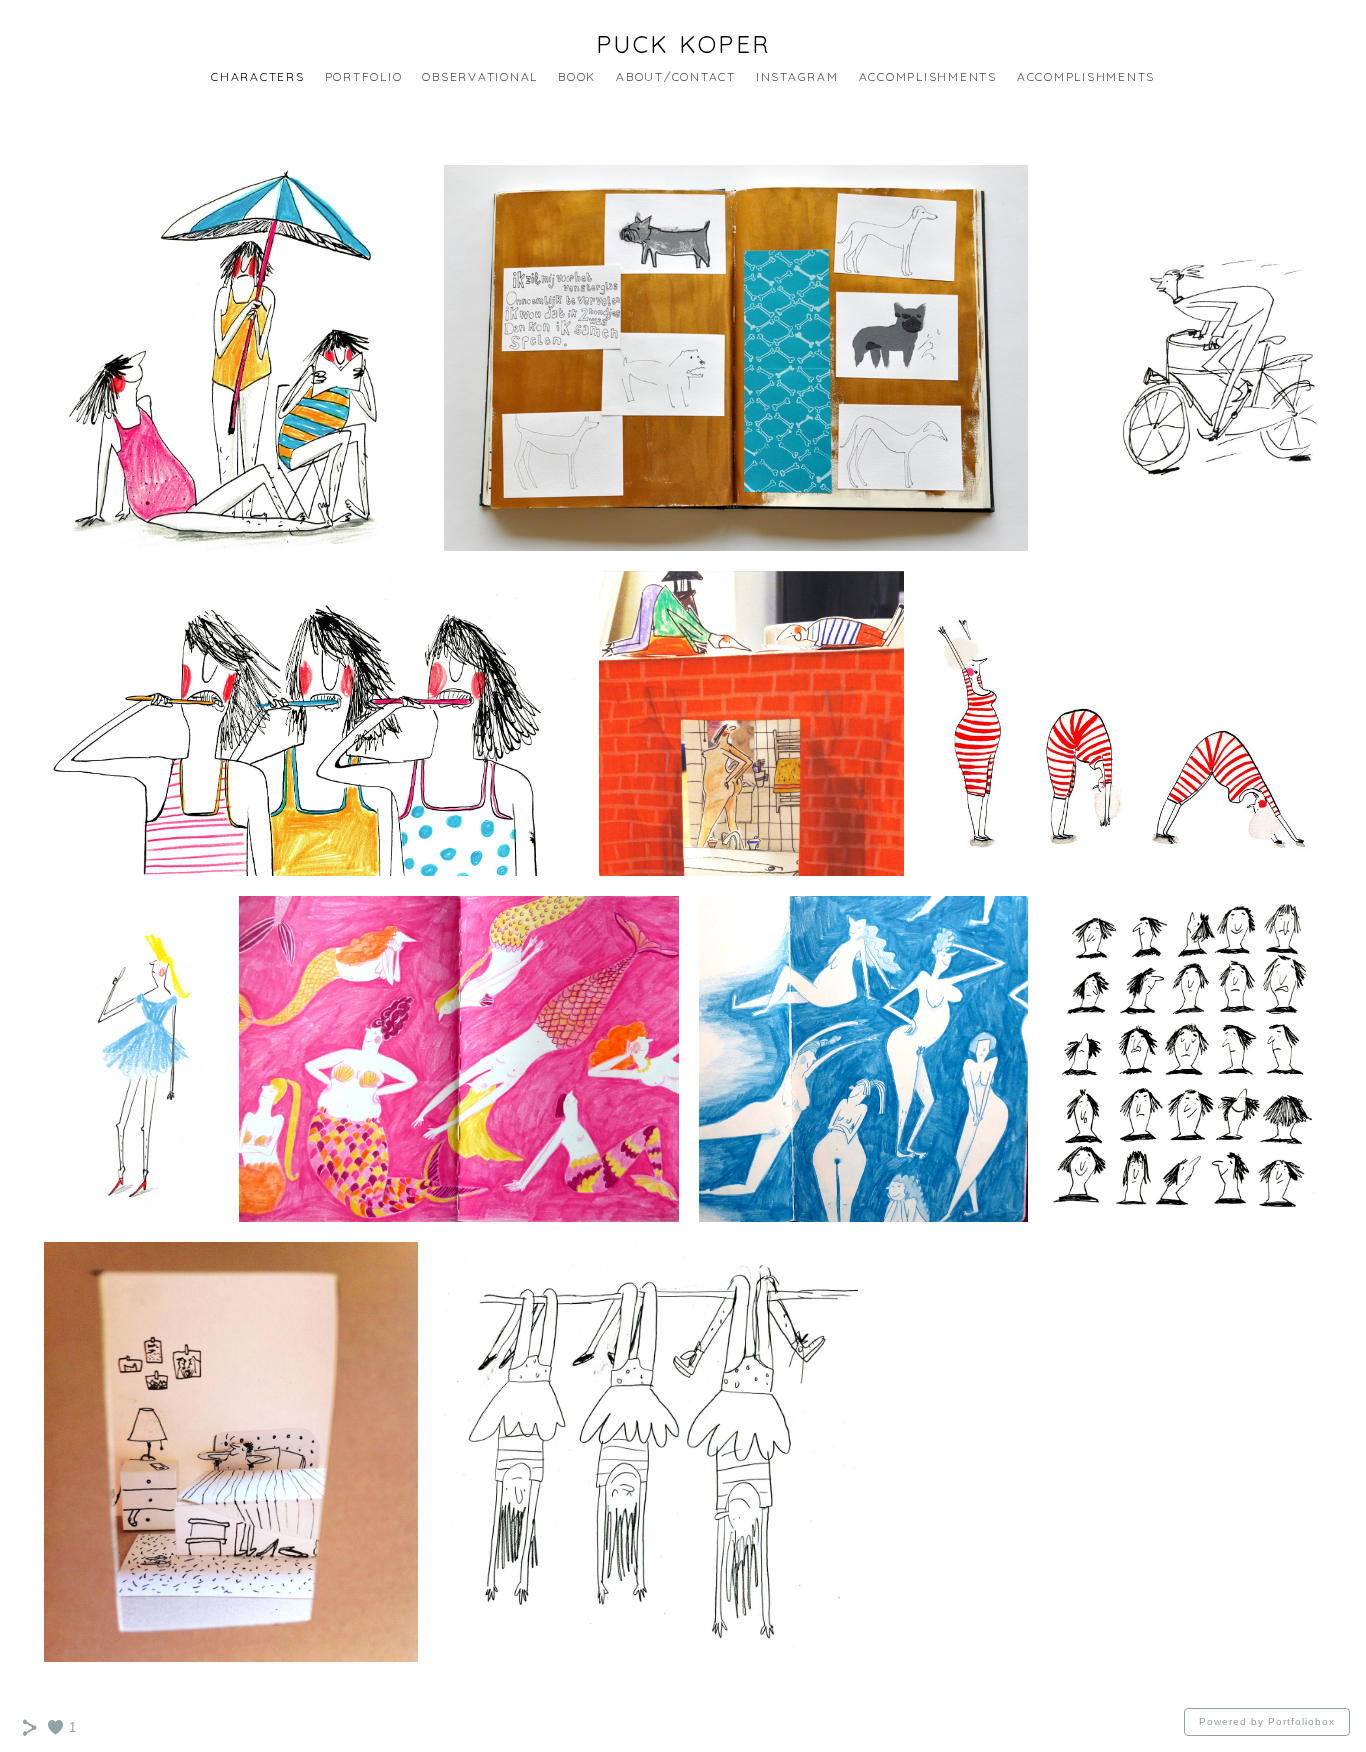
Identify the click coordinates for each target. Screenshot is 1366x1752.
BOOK (577, 76)
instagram (797, 76)
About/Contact (676, 76)
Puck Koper (683, 44)
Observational (480, 76)
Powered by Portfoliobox (1267, 1721)
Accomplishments (928, 76)
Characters (258, 76)
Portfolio (364, 76)
